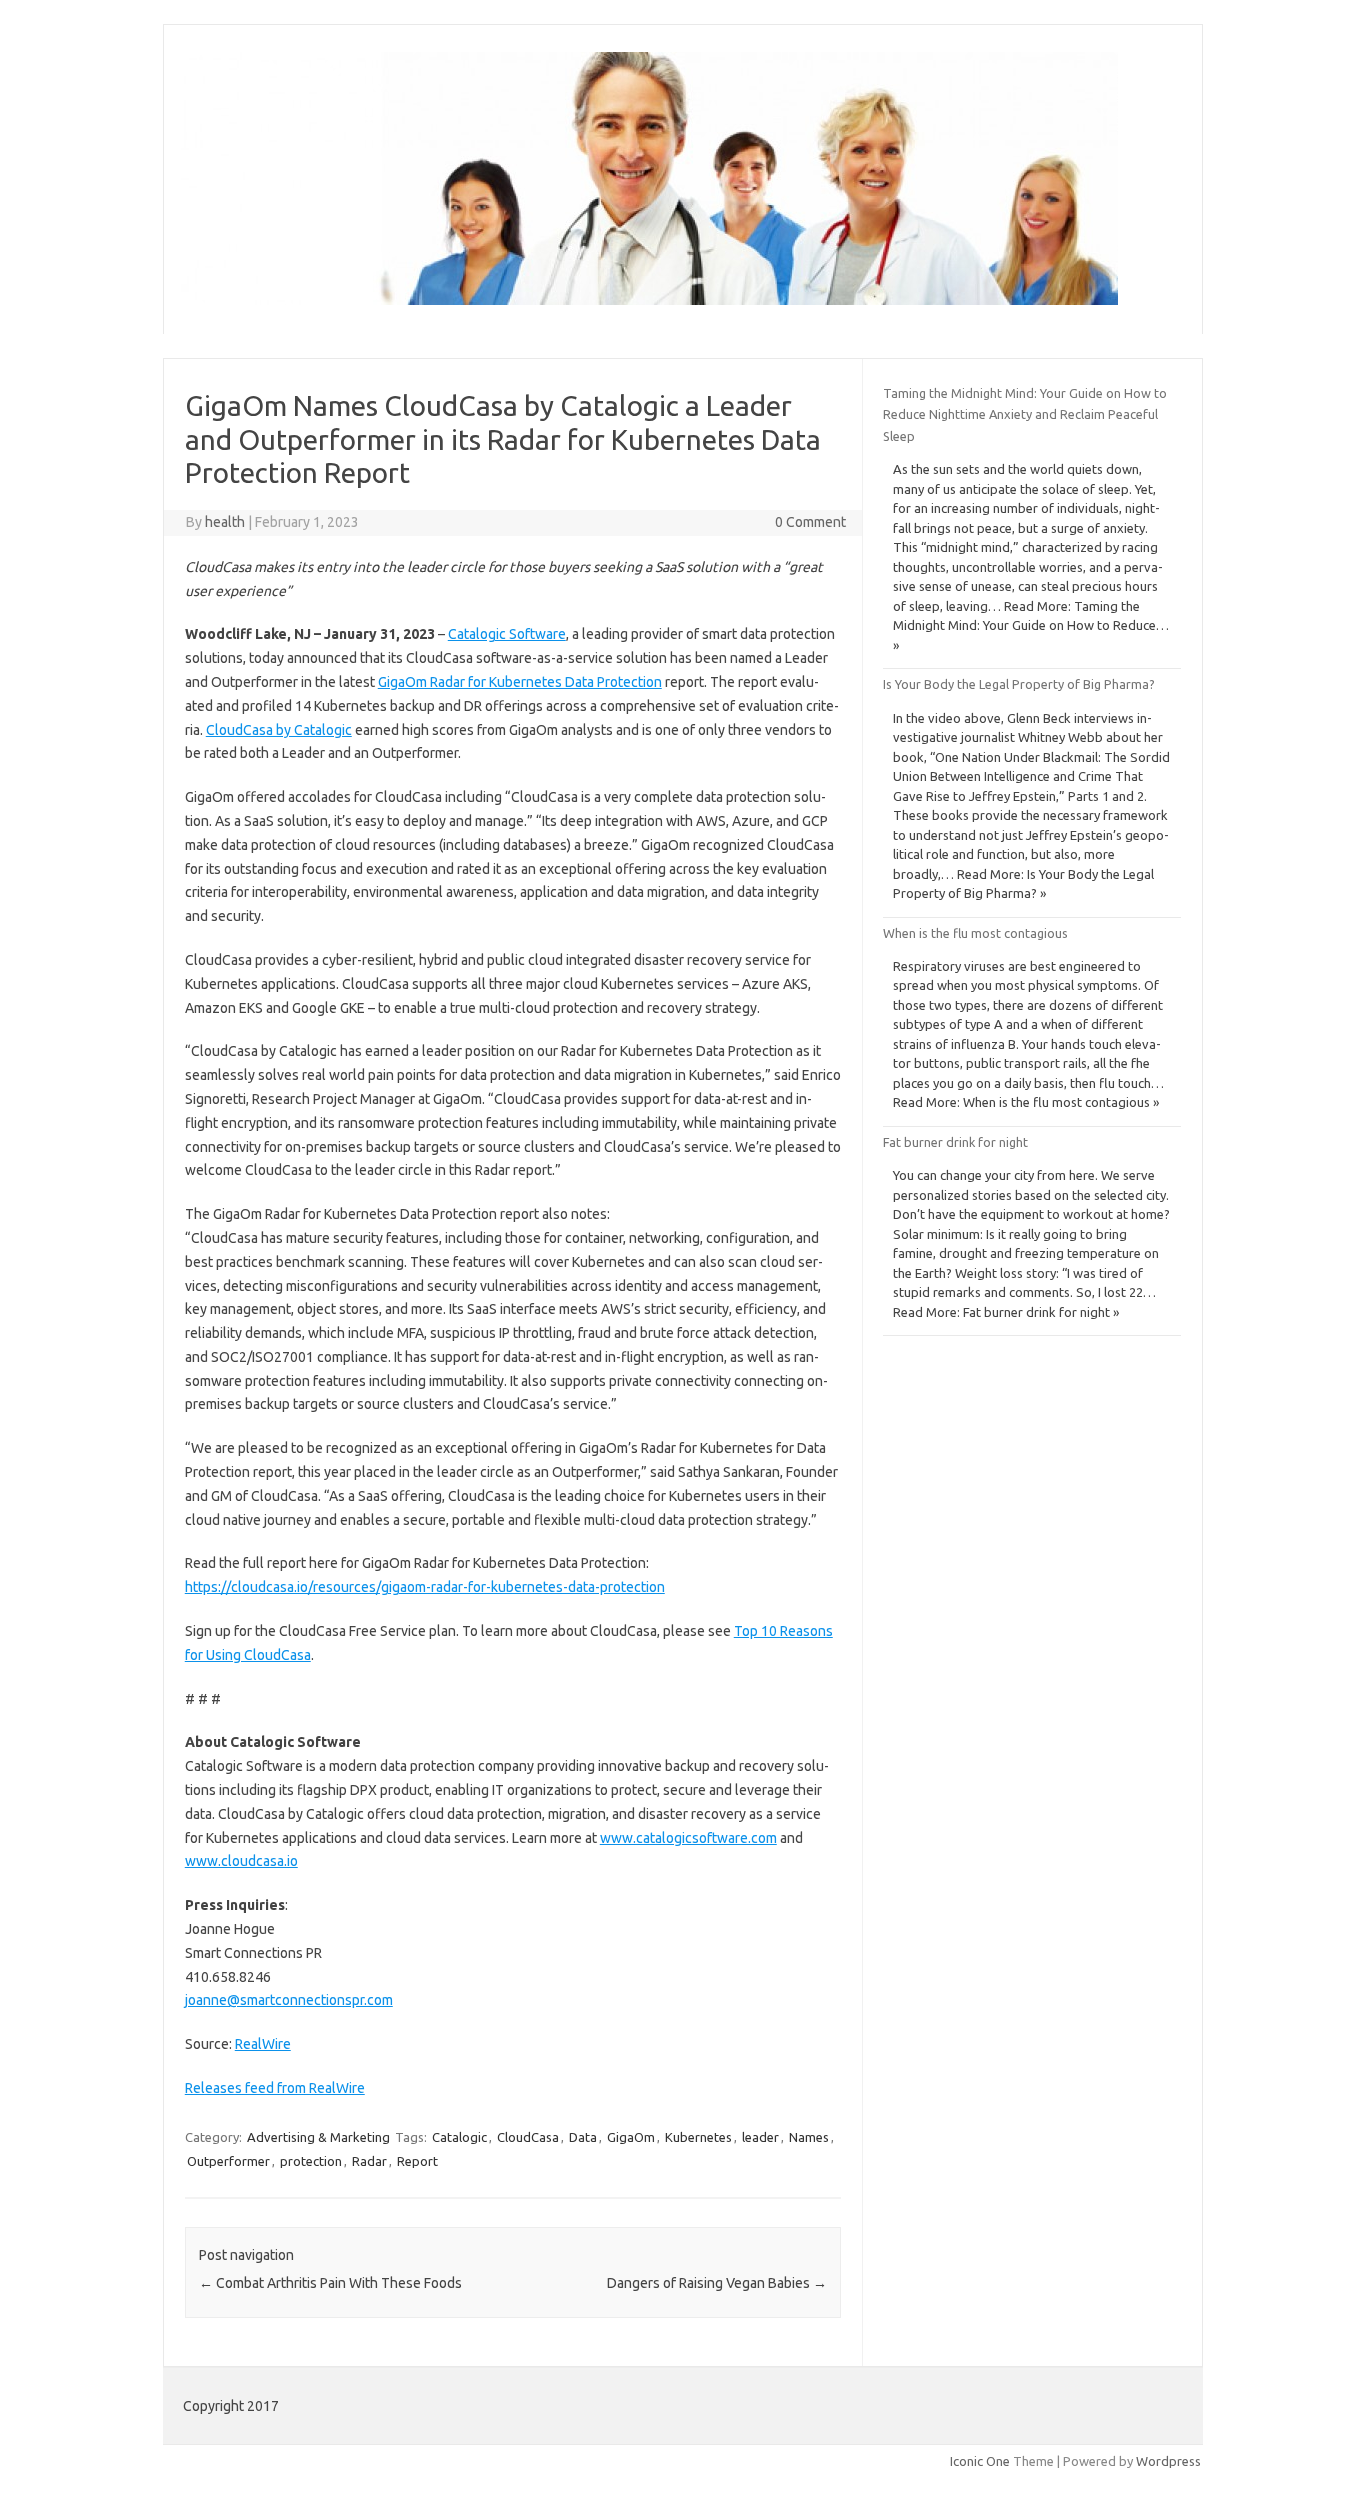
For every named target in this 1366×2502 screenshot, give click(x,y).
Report (417, 2161)
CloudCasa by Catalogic (279, 730)
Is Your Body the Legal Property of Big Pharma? (1019, 684)
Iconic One (980, 2461)
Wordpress (1168, 2461)
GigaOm (631, 2137)
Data (583, 2137)
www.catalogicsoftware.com (688, 1838)
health (225, 522)
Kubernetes (698, 2137)
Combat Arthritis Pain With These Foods (330, 2283)
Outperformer (228, 2161)
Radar (369, 2161)
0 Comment (810, 522)
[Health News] (649, 300)
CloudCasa (528, 2137)
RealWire (263, 2044)
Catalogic (459, 2137)
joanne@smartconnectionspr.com (289, 2000)
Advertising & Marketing (318, 2137)
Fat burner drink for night (955, 1142)
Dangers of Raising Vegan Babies (717, 2283)
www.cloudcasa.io (241, 1861)
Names (809, 2137)
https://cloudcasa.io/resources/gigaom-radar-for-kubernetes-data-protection (425, 1587)
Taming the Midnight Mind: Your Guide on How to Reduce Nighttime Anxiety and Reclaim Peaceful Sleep (1025, 414)
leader (760, 2137)
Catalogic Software (507, 634)
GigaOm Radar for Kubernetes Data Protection (520, 682)
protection (311, 2161)
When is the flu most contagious (975, 933)
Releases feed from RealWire (275, 2088)
